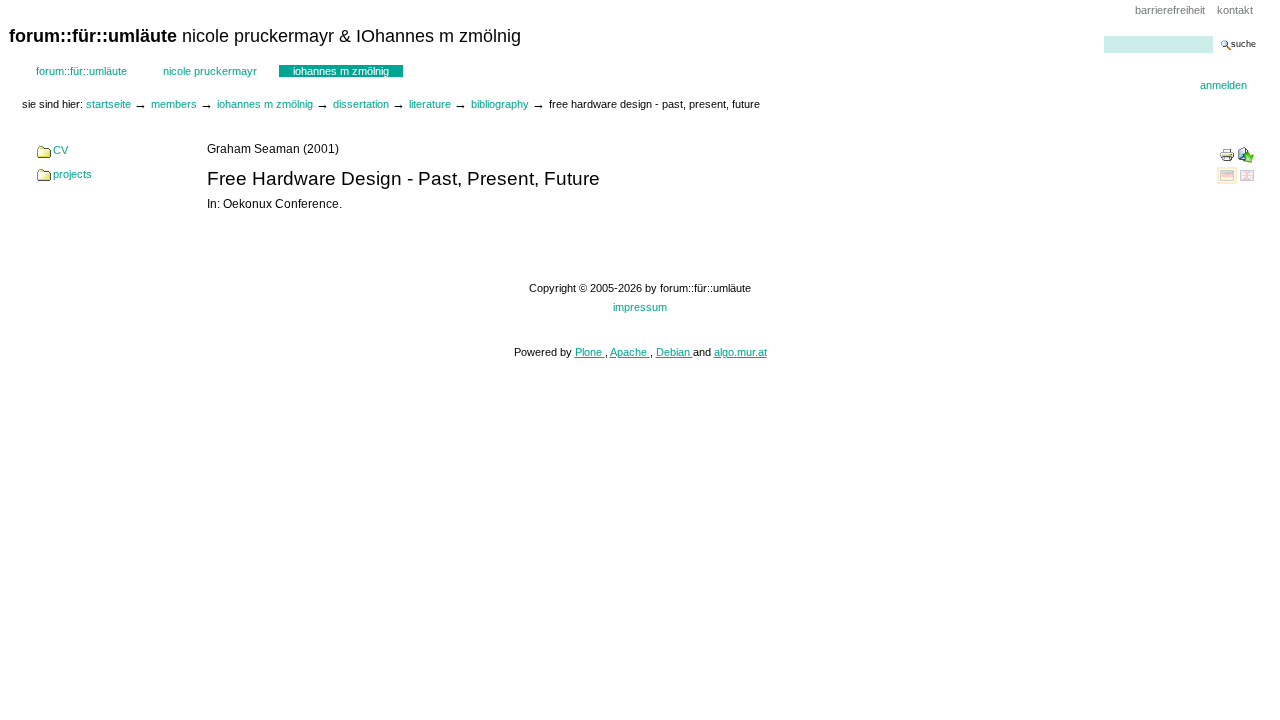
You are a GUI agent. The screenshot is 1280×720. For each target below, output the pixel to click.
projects (72, 174)
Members (174, 104)
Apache (630, 352)
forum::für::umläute (81, 71)
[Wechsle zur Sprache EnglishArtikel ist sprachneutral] (1247, 175)
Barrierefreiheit (1170, 10)
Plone (590, 352)
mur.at (752, 352)
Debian (674, 352)
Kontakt (1235, 10)
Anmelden (1223, 85)
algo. (725, 352)
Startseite (108, 104)
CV (60, 150)
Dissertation (361, 104)
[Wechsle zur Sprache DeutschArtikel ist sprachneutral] (1228, 175)
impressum (640, 307)
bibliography (500, 104)
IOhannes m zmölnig (341, 71)
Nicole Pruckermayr (210, 71)
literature (430, 104)
